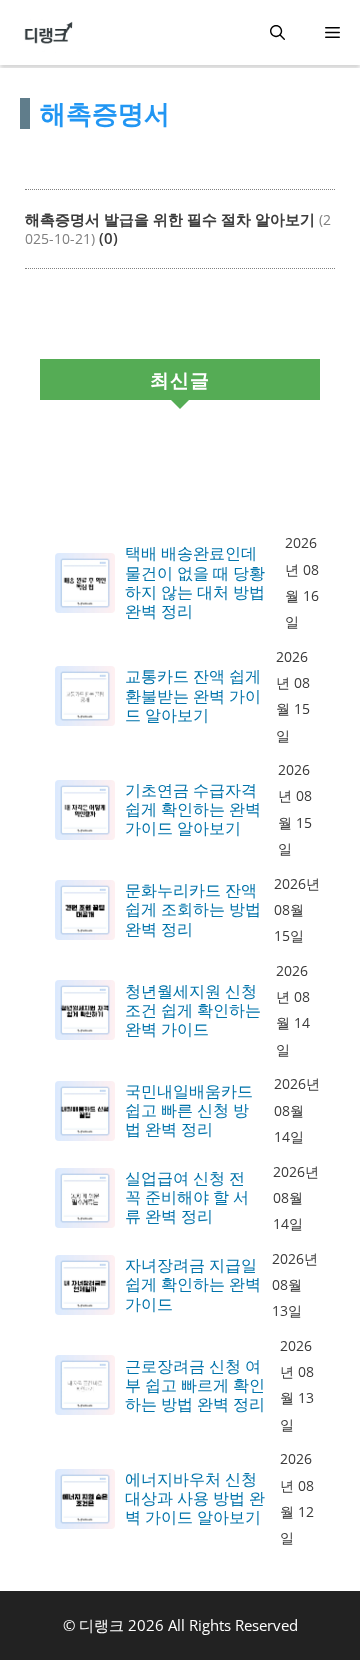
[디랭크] (49, 32)
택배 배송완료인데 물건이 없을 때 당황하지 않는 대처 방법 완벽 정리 (195, 582)
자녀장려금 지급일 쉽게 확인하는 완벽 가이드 (193, 1285)
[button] (277, 32)
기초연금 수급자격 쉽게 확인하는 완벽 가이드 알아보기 (193, 810)
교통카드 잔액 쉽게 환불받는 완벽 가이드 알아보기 (193, 696)
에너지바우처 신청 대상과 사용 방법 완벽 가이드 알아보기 (195, 1499)
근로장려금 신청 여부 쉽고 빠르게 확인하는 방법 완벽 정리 (195, 1386)
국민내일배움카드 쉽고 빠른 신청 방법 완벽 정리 (189, 1111)
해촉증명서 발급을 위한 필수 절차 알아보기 (170, 219)
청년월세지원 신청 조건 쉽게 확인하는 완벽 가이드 (193, 1011)
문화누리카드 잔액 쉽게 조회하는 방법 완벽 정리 (193, 910)
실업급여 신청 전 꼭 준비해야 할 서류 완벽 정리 (187, 1198)
